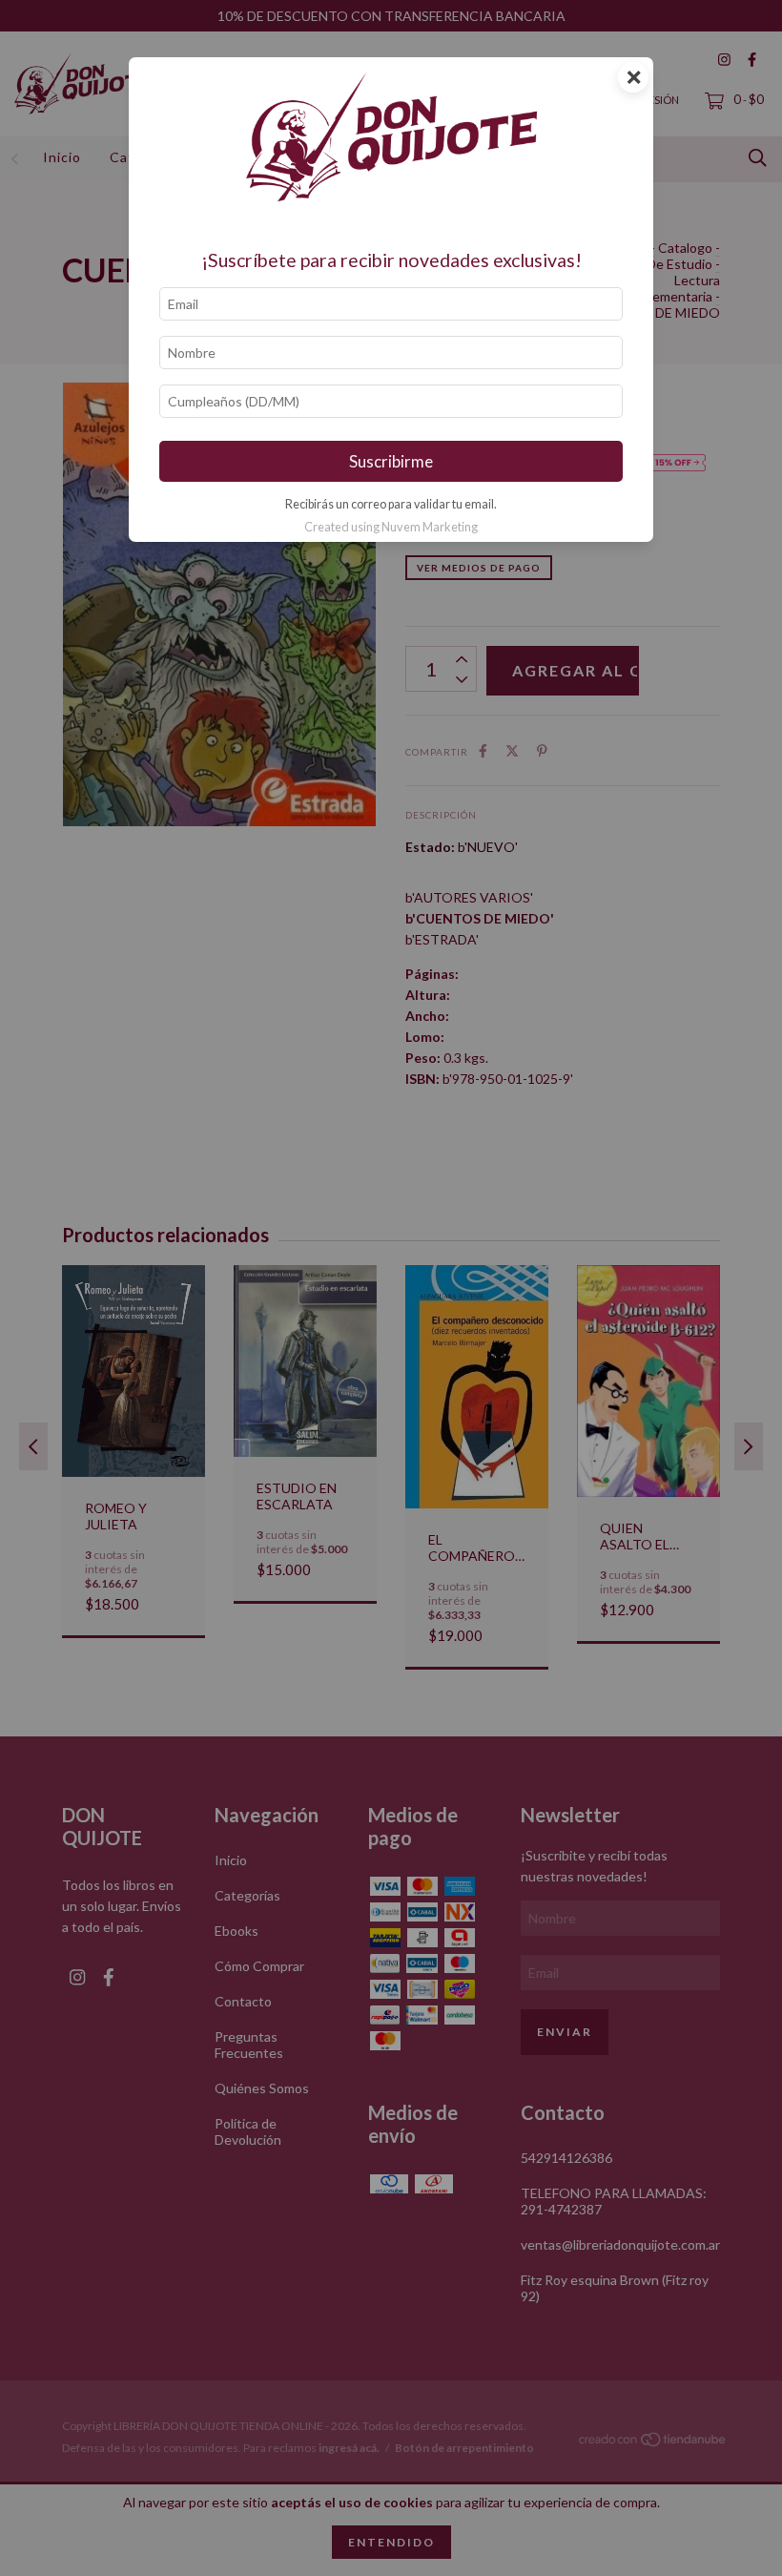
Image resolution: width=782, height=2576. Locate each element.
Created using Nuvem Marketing (391, 527)
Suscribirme (391, 461)
